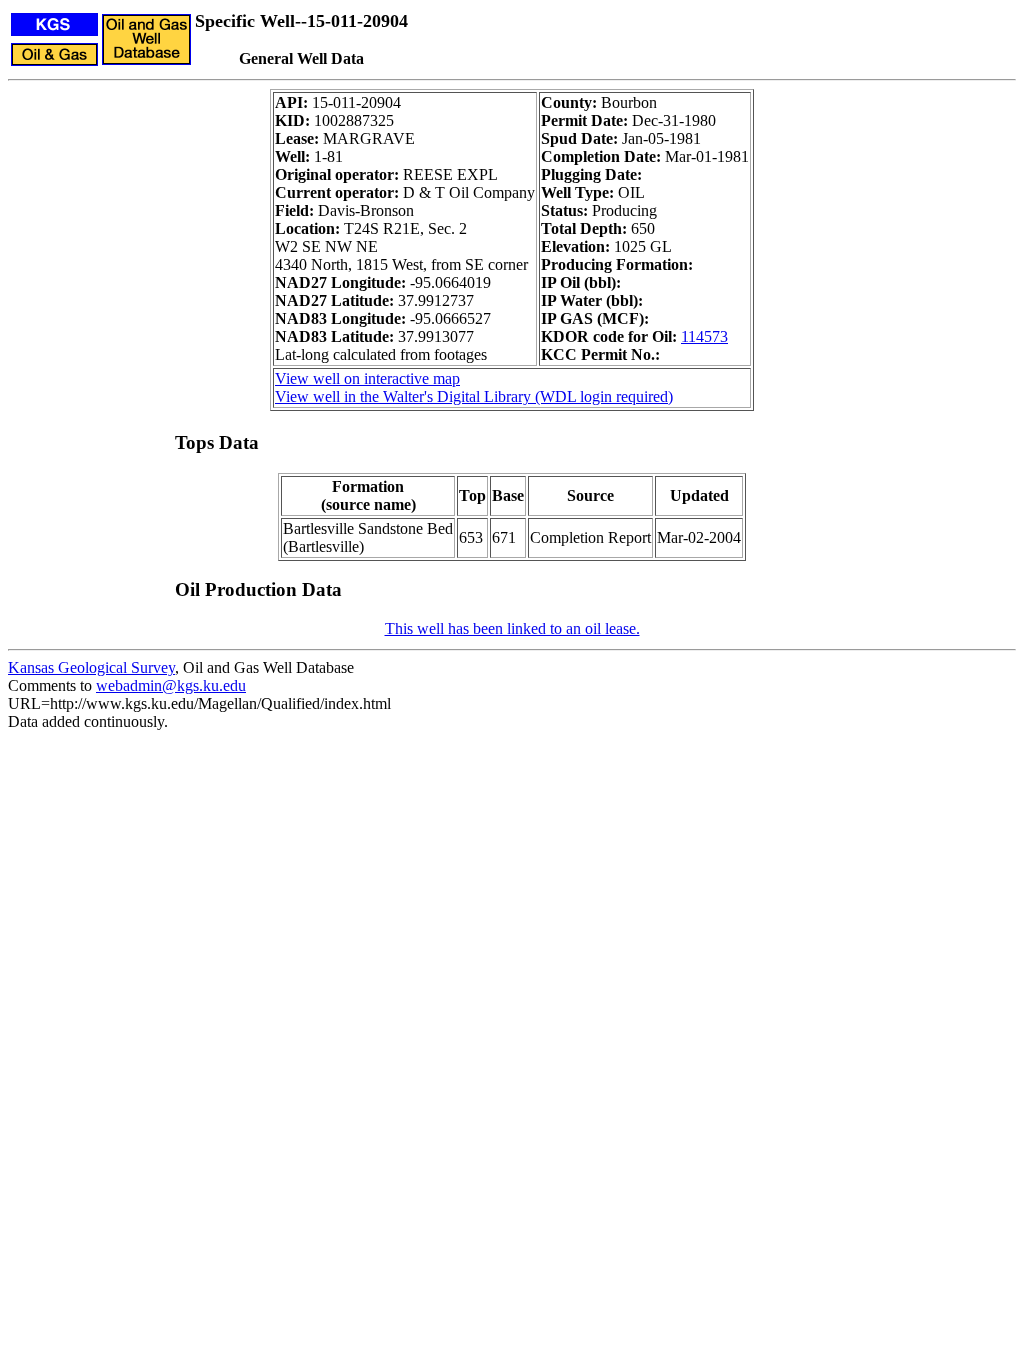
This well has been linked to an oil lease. (512, 628)
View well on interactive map (367, 378)
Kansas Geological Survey (91, 667)
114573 (704, 336)
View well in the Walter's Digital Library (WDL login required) (474, 396)
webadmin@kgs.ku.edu (171, 685)
